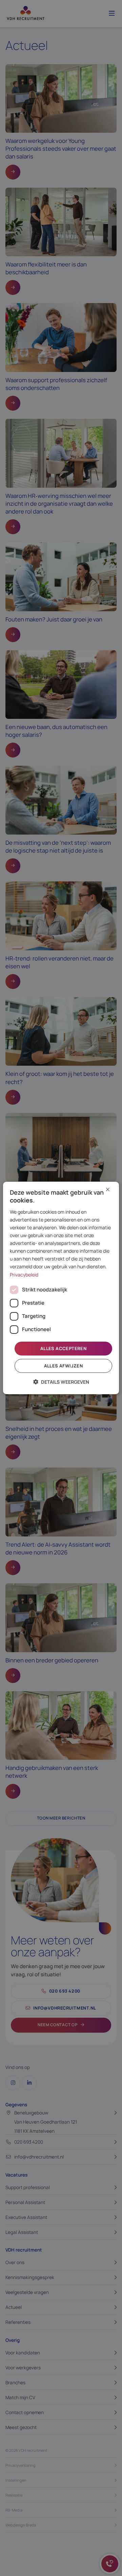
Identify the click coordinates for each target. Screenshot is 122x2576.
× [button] (108, 1190)
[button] (61, 1382)
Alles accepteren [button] (63, 1348)
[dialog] (61, 1288)
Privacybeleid (24, 1274)
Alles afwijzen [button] (64, 1366)
